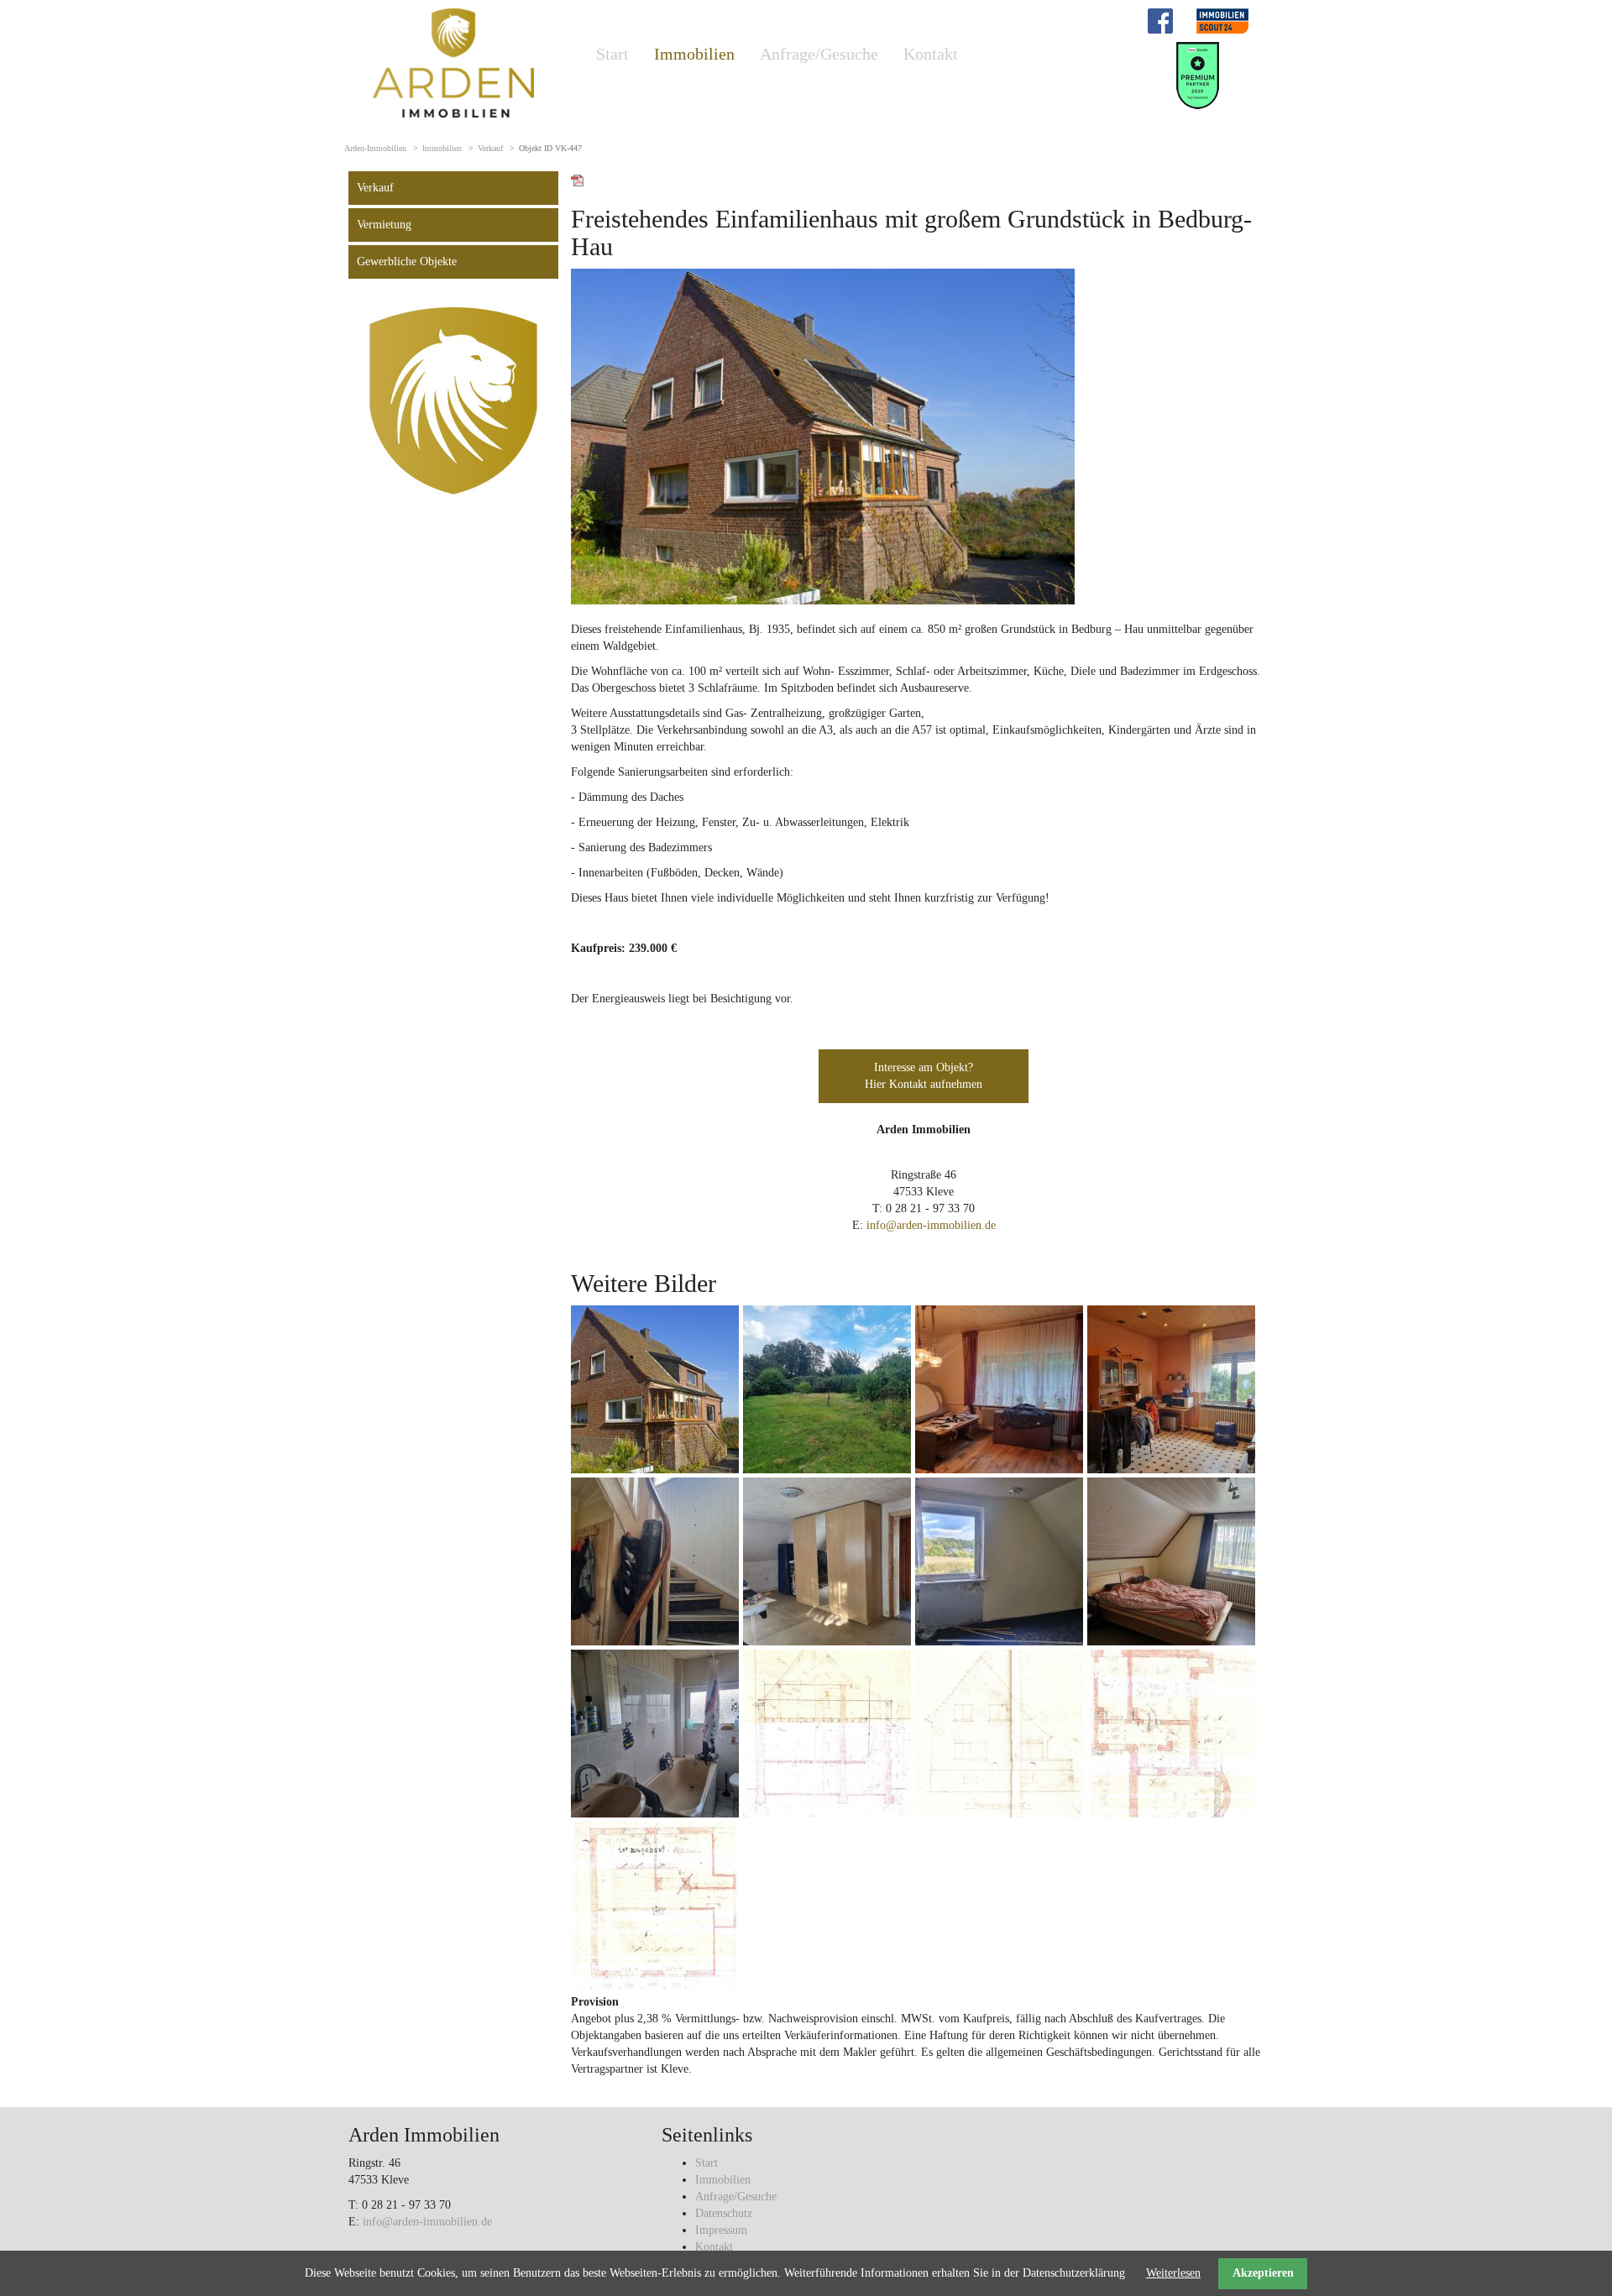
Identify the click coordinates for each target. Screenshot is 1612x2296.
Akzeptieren (1263, 2273)
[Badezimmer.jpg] (655, 1733)
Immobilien (694, 54)
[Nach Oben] (1557, 2241)
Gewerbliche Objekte (407, 262)
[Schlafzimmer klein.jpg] (999, 1561)
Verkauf (490, 148)
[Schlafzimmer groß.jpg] (827, 1561)
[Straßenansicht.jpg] (999, 1733)
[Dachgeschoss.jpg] (655, 1905)
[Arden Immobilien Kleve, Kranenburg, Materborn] (453, 62)
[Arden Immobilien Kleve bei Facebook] (1160, 20)
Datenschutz (724, 2213)
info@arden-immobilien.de (931, 1225)
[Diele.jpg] (655, 1561)
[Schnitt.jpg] (827, 1733)
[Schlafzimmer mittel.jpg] (1171, 1561)
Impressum (721, 2230)
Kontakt (931, 54)
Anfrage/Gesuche (819, 54)
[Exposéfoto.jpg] (655, 1389)
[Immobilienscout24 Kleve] (1222, 20)
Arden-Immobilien (375, 148)
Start (612, 54)
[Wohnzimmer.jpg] (999, 1389)
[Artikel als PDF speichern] (578, 179)
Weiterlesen (1173, 2273)
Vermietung (384, 225)
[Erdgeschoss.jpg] (1171, 1733)
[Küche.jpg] (1171, 1389)
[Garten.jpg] (827, 1389)
